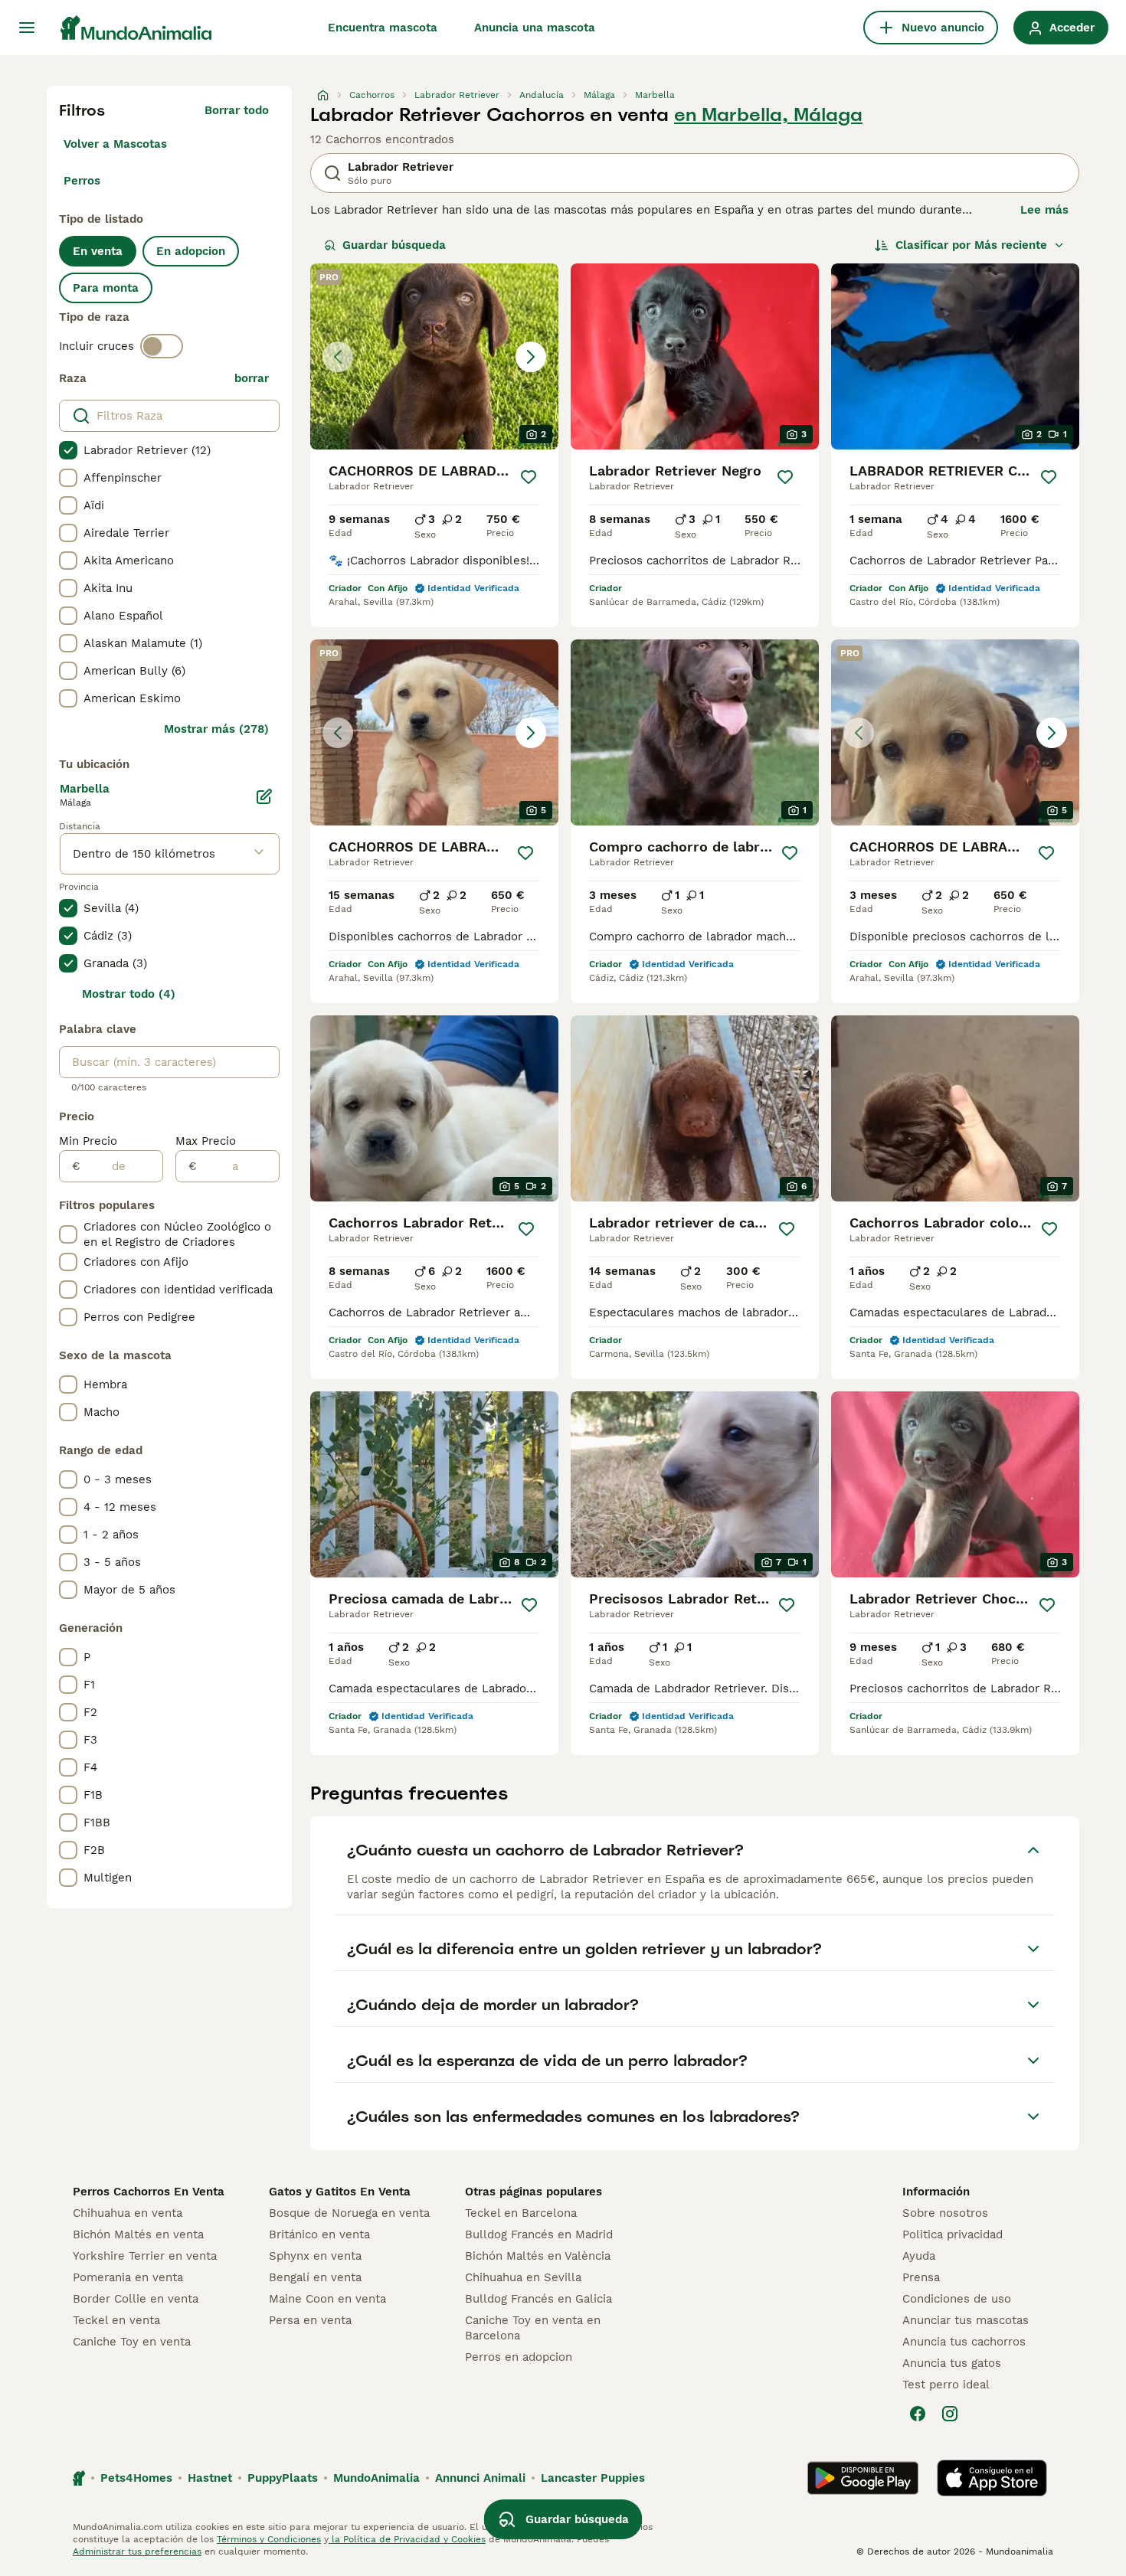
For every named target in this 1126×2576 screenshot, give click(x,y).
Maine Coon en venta (327, 2299)
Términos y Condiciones (269, 2539)
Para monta (106, 288)
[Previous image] (338, 357)
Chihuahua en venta (128, 2213)
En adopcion (191, 251)
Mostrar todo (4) (129, 994)
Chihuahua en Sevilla (523, 2277)
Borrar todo (237, 110)
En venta (98, 251)
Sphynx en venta (315, 2256)
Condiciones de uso (957, 2299)
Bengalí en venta (315, 2277)
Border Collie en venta (136, 2299)
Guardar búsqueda (394, 245)
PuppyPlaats (283, 2478)
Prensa (921, 2277)
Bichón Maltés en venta (138, 2234)
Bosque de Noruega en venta (349, 2213)
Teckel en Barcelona (521, 2213)
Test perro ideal (946, 2385)
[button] (434, 356)
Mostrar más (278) (216, 729)
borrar (252, 378)
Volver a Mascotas (115, 144)
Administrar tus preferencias (137, 2551)
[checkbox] (68, 450)
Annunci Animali (480, 2478)
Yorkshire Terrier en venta (145, 2256)
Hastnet (210, 2478)
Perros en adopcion (519, 2357)
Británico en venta (319, 2234)
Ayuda (919, 2256)
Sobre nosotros (945, 2213)
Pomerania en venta (128, 2277)
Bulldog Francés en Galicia (538, 2299)
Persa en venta (310, 2320)
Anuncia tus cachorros (964, 2342)
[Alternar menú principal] (27, 28)
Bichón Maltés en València (538, 2256)
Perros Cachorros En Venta (149, 2192)
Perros (82, 181)
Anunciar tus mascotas (966, 2320)
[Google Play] (863, 2478)
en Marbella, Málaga (768, 115)
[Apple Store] (992, 2478)
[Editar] (264, 796)
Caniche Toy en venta (132, 2342)
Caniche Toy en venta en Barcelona (533, 2328)
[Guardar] (529, 477)
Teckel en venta (116, 2320)
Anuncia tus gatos (952, 2363)
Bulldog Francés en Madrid (539, 2234)
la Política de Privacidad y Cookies (407, 2539)
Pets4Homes (136, 2478)
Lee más (1044, 210)
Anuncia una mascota (535, 28)
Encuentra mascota (383, 28)
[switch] (162, 346)
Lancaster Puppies (593, 2478)
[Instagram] (950, 2414)
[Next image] (531, 357)
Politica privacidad (953, 2234)
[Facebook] (918, 2414)
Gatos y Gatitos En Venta (340, 2192)
